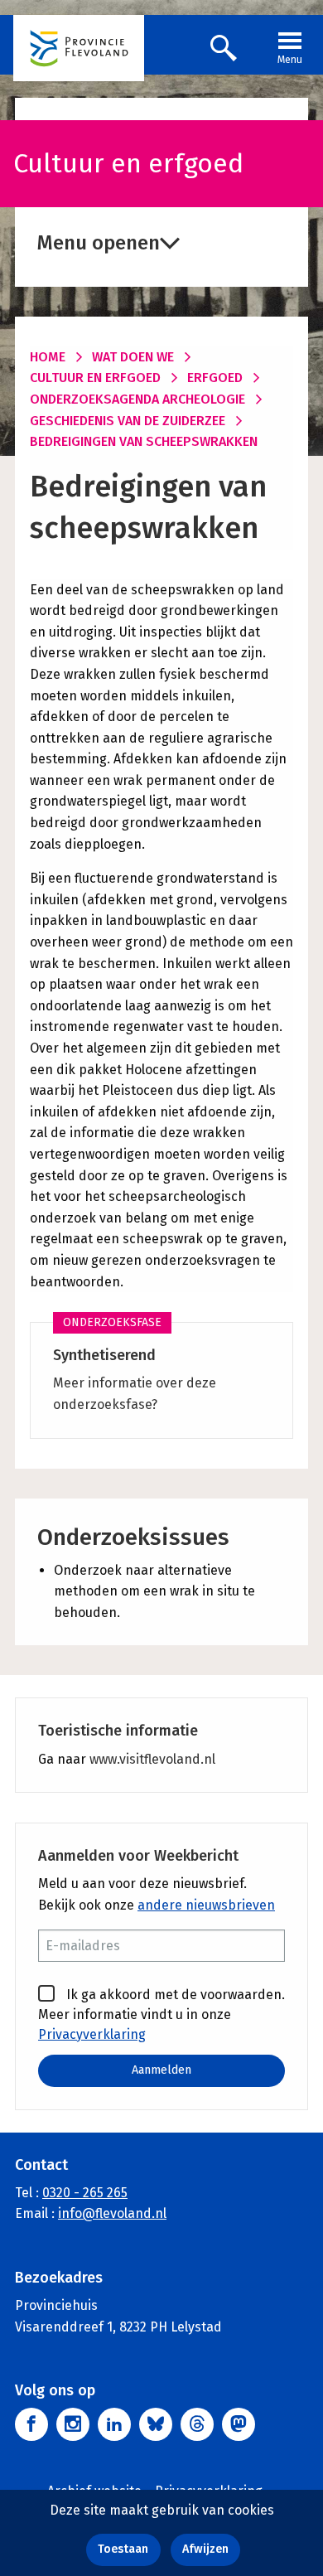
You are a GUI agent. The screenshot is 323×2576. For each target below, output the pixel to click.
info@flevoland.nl (112, 2213)
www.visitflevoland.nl (152, 1759)
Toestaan (123, 2549)
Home (48, 357)
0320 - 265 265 (85, 2193)
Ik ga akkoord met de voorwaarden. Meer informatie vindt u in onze (161, 2014)
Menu (290, 60)
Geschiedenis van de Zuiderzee (128, 421)
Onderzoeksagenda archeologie (137, 399)
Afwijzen (205, 2549)
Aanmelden (161, 2070)
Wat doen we (133, 357)
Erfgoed (215, 378)
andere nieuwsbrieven (206, 1905)
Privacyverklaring (92, 2034)
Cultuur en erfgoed (95, 378)
